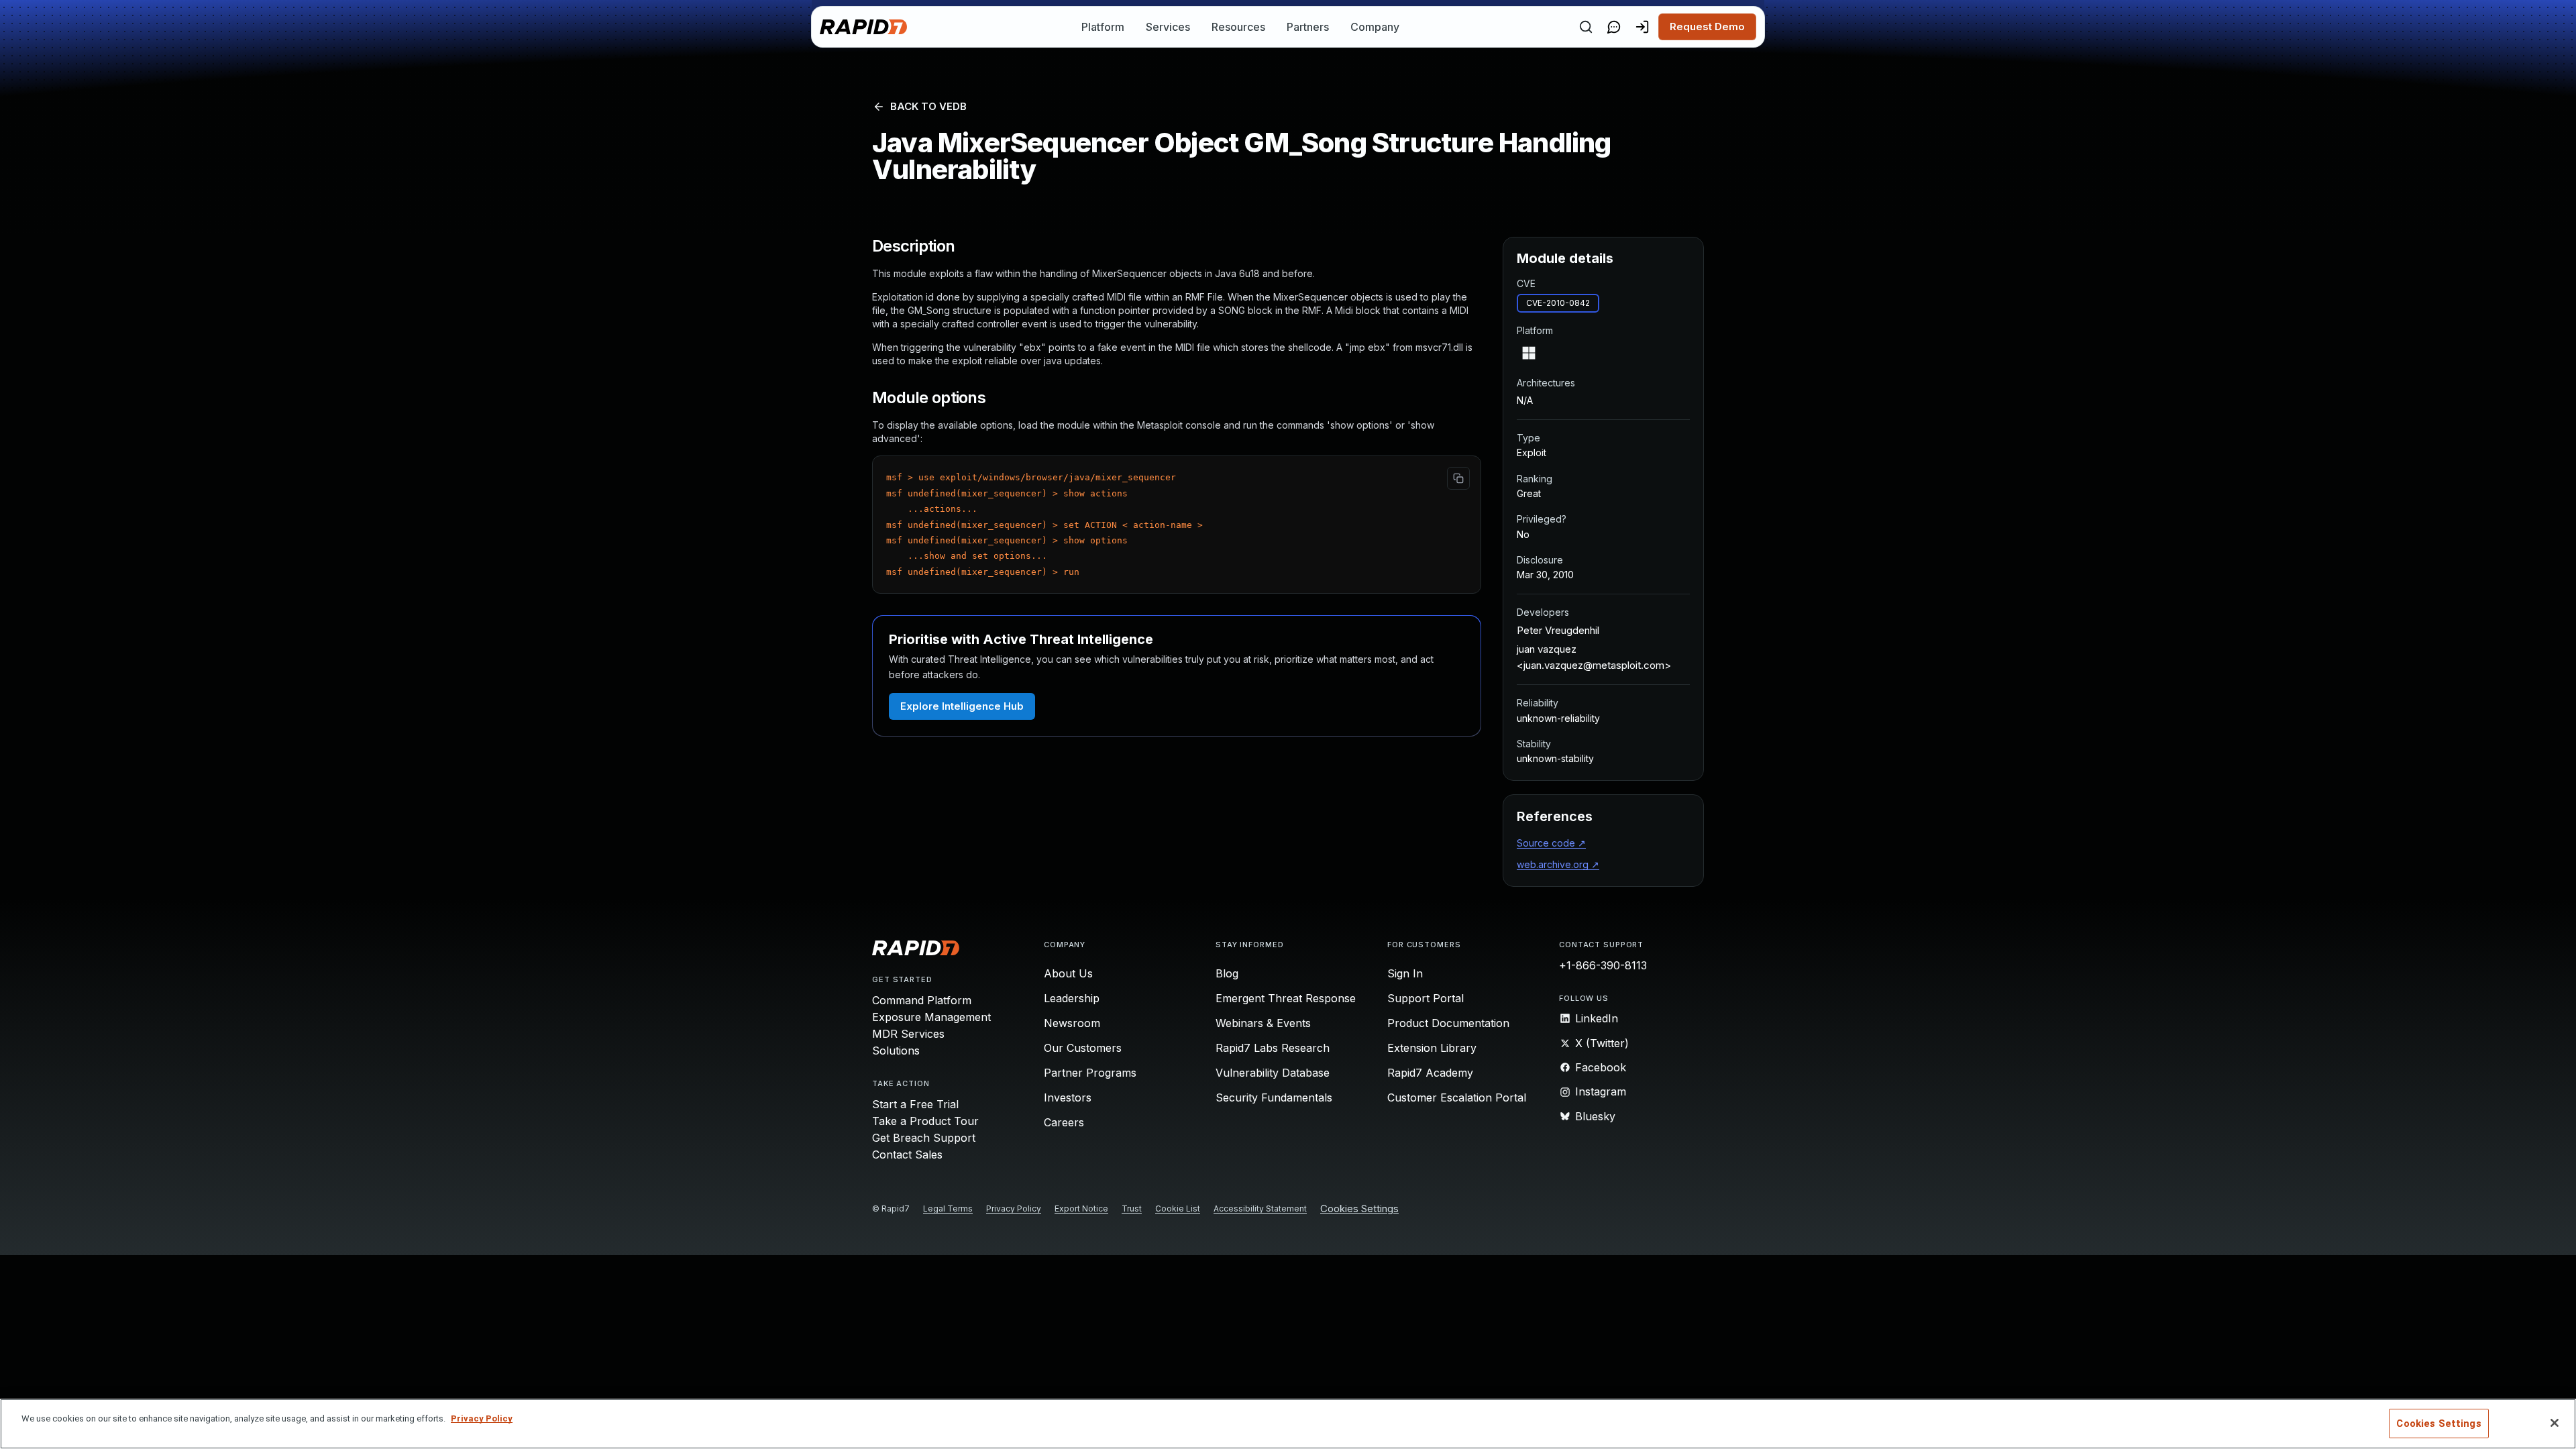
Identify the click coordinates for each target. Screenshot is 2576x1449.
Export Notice (1081, 1209)
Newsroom (1072, 1023)
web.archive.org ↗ (1558, 864)
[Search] (1586, 27)
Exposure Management (931, 1017)
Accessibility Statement (1260, 1209)
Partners (1308, 27)
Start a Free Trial (915, 1104)
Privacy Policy (1014, 1209)
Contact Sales (907, 1155)
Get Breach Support (924, 1138)
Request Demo (1707, 26)
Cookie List (1178, 1209)
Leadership (1072, 998)
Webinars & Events (1263, 1023)
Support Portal (1426, 998)
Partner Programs (1090, 1073)
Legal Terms (948, 1209)
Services (1168, 27)
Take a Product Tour (925, 1121)
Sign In (1405, 973)
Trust (1132, 1209)
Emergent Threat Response (1286, 998)
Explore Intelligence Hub (962, 706)
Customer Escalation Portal (1457, 1097)
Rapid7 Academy (1430, 1073)
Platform (1103, 27)
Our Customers (1083, 1048)
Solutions (896, 1051)
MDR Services (908, 1034)
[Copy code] (1458, 478)
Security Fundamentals (1274, 1097)
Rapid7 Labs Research (1273, 1048)
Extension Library (1432, 1048)
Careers (1064, 1122)
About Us (1068, 973)
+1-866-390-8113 (1603, 965)
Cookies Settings (1359, 1209)
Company (1375, 27)
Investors (1068, 1097)
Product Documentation (1448, 1023)
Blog (1227, 973)
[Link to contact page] (1614, 27)
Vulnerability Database (1273, 1073)
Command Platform (922, 1000)
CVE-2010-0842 (1558, 303)
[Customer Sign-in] (1642, 27)
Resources (1238, 27)
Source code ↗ (1551, 843)
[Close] (2555, 1423)
